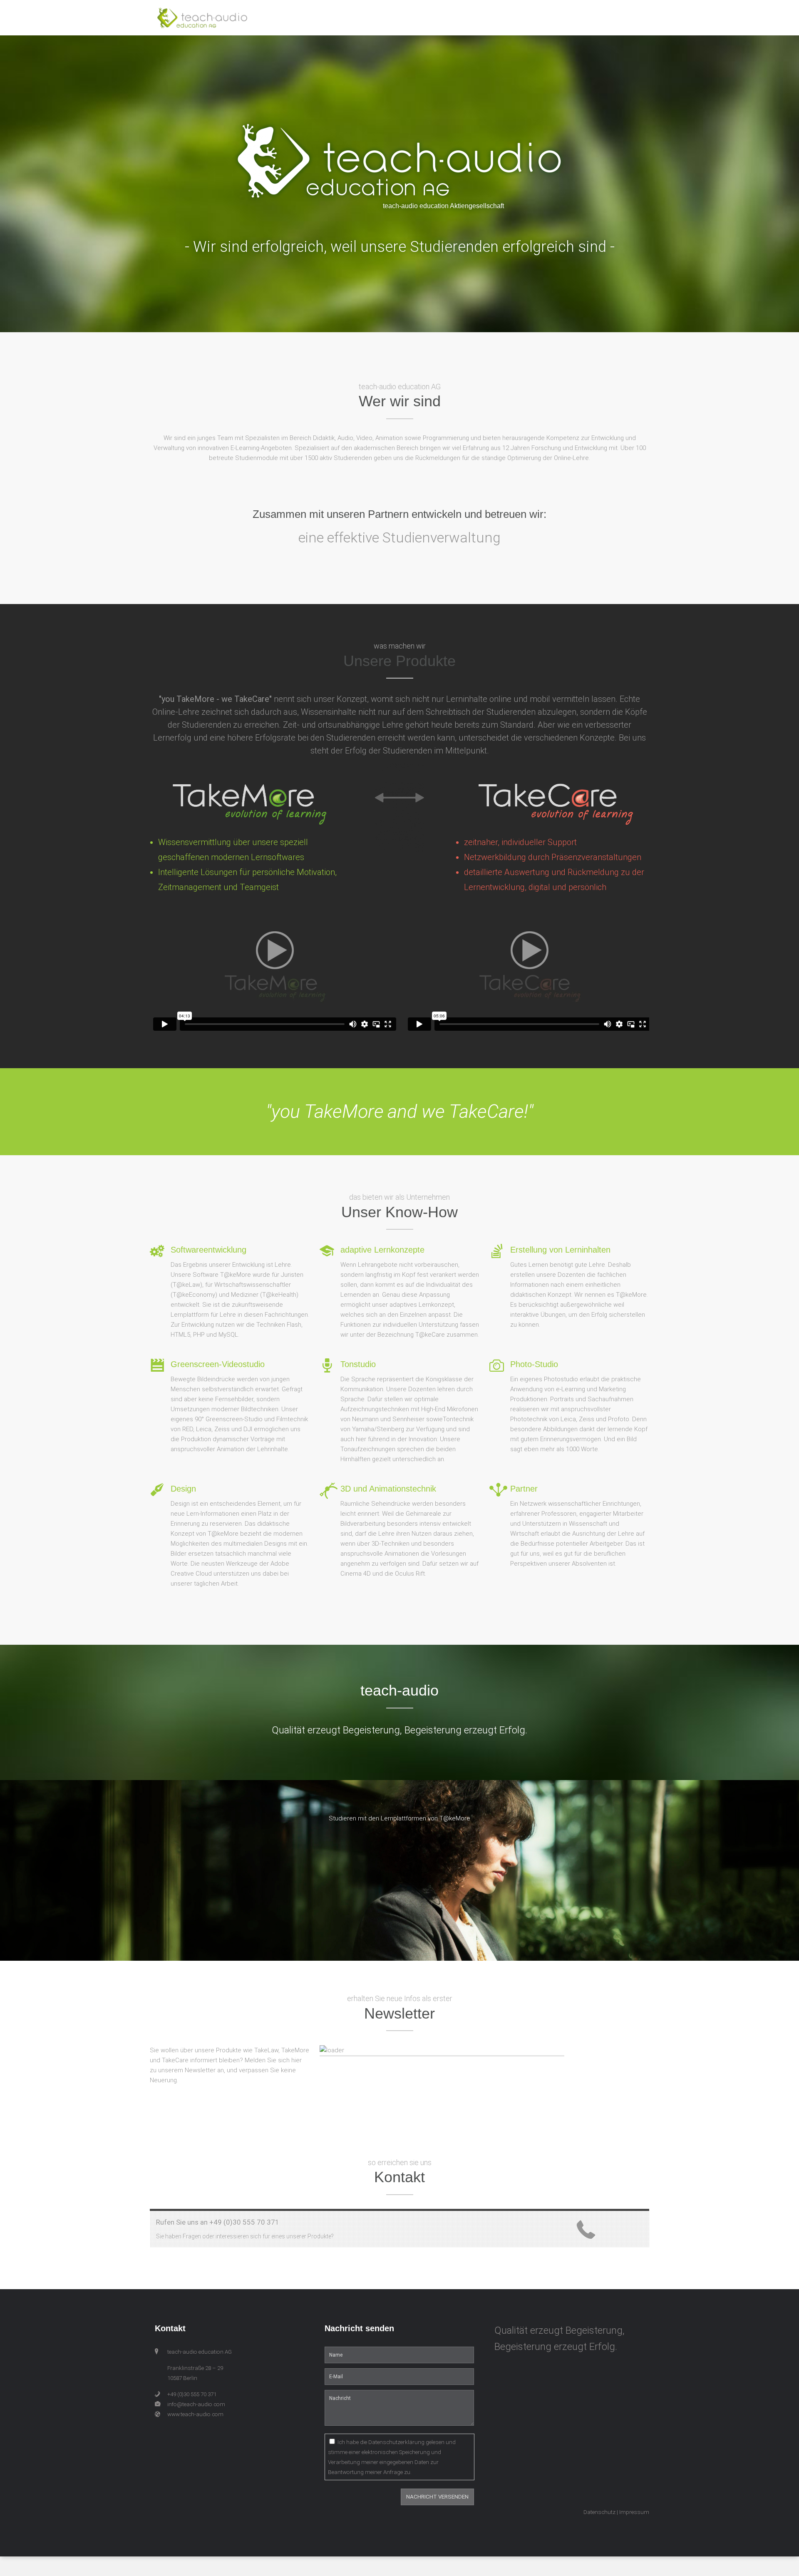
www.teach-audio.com (195, 2414)
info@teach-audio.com (196, 2404)
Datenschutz (599, 2512)
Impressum (634, 2512)
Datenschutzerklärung (396, 2442)
